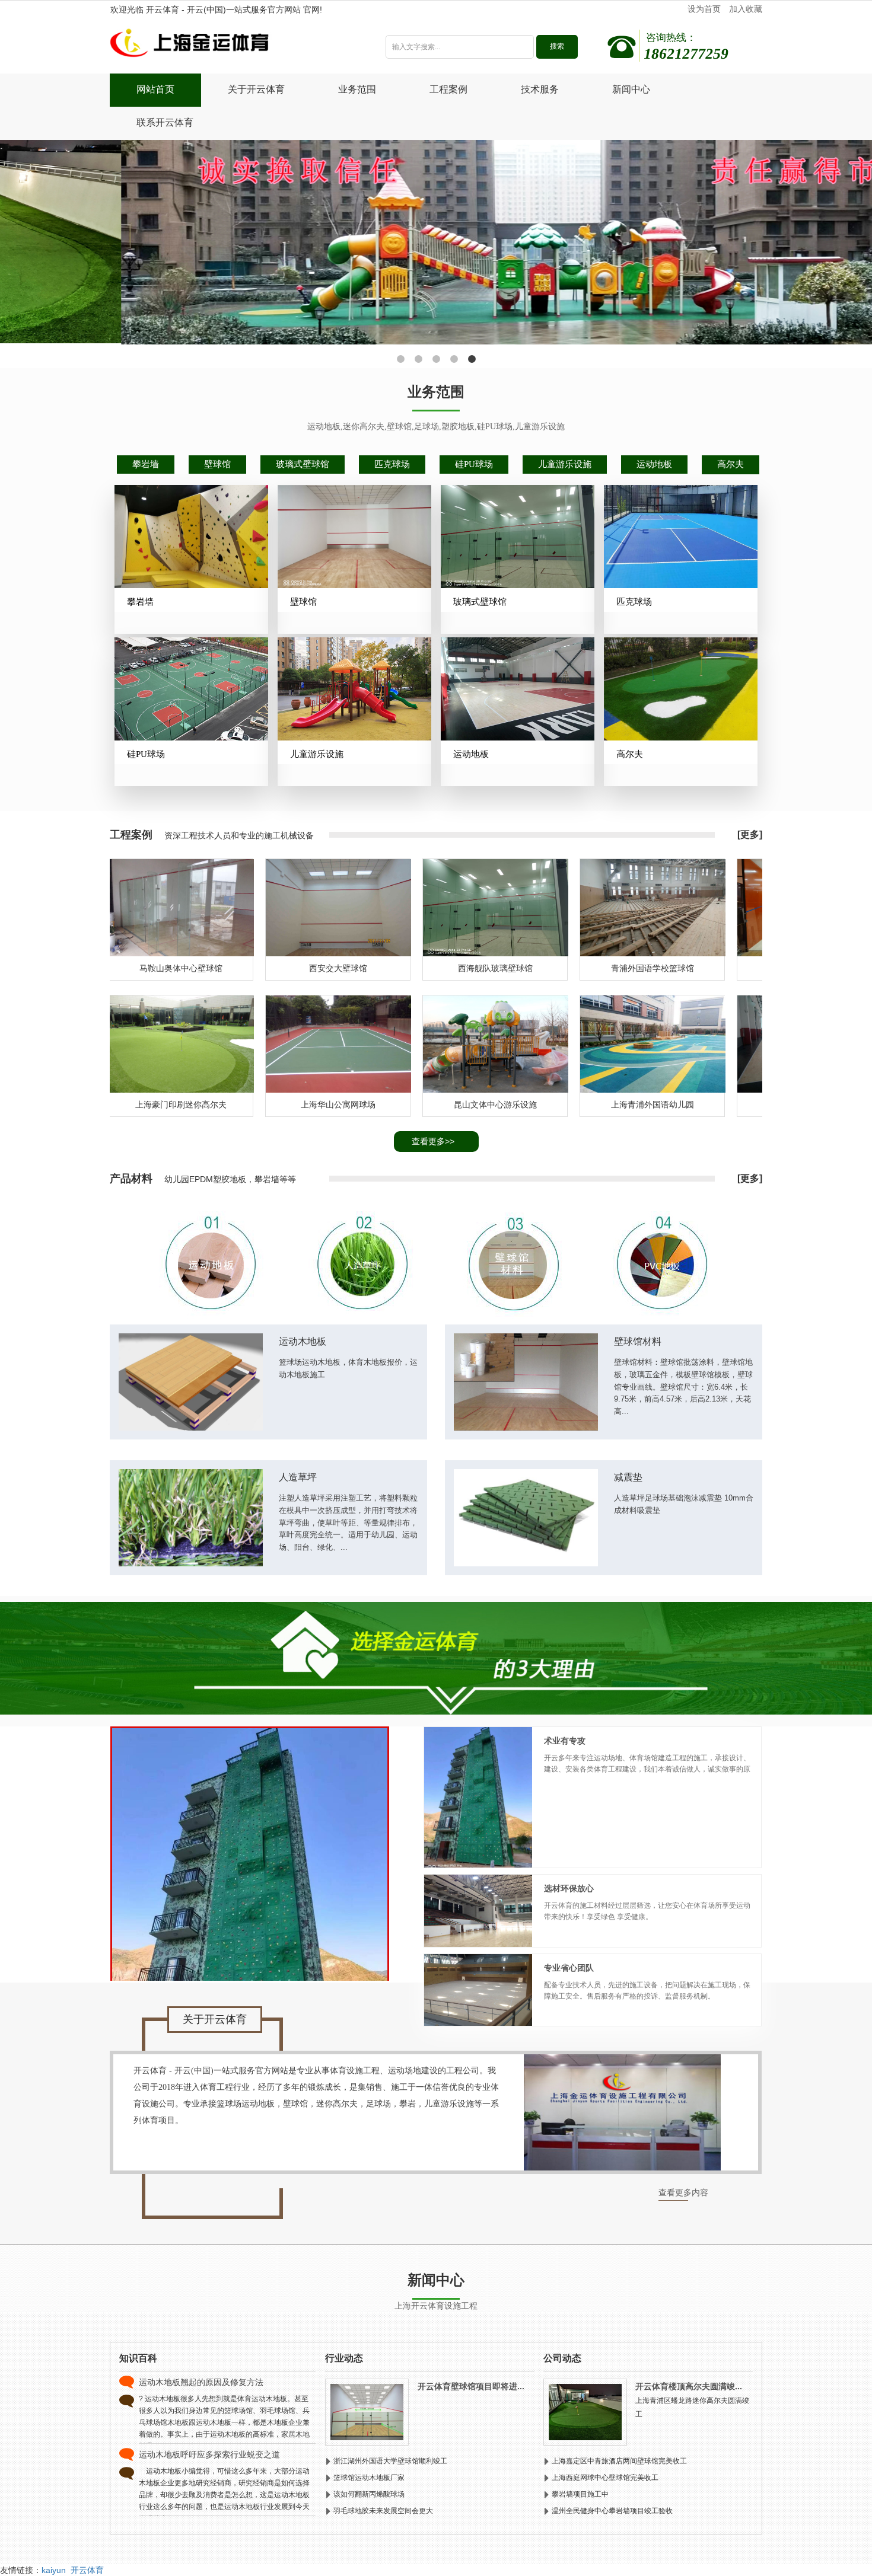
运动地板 (654, 464)
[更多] (750, 834)
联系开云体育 (165, 122)
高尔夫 (731, 464)
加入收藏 (746, 9)
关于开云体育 (256, 89)
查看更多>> (433, 1141)
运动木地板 (303, 1341)
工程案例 (448, 89)
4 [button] (454, 359)
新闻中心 (631, 89)
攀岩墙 (146, 464)
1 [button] (400, 359)
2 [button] (418, 359)
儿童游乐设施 (565, 464)
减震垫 (628, 1477)
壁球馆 (217, 464)
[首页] (230, 46)
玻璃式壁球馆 (303, 464)
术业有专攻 (565, 1741)
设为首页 (704, 9)
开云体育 (87, 2570)
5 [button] (472, 359)
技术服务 (540, 89)
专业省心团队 (569, 1968)
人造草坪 (298, 1477)
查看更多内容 (683, 2193)
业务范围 (357, 89)
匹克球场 (392, 464)
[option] (436, 242)
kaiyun (54, 2570)
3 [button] (436, 359)
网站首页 (155, 89)
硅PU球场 (474, 464)
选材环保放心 (569, 1889)
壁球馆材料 (638, 1341)
